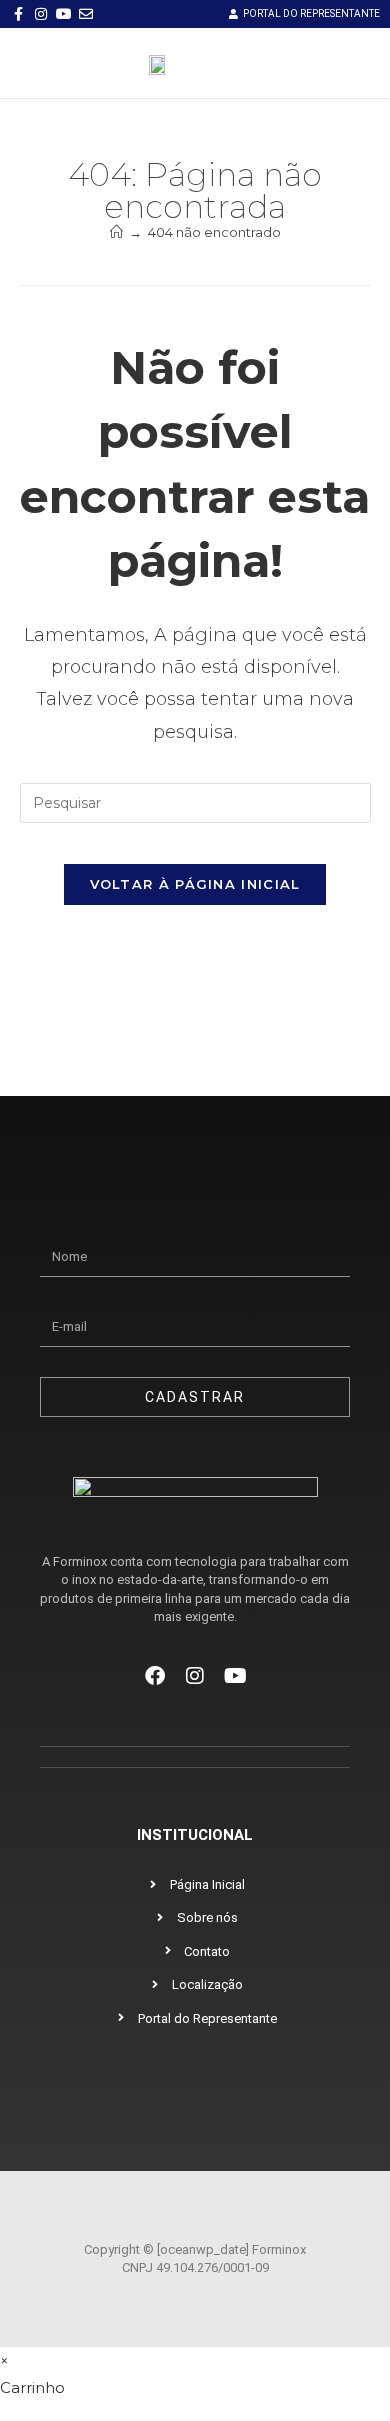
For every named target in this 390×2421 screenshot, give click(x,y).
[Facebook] (155, 1676)
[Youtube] (235, 1676)
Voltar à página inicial (195, 884)
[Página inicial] (116, 232)
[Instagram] (195, 1676)
